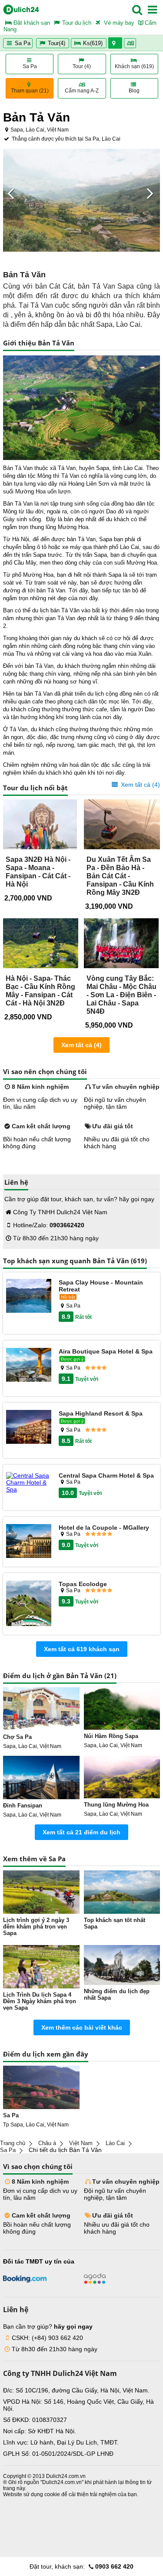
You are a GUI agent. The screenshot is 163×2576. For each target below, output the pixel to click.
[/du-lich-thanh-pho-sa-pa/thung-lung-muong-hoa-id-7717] (122, 1777)
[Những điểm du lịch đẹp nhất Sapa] (122, 1965)
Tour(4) (57, 43)
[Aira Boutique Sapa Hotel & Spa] (29, 1365)
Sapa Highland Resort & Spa (101, 1413)
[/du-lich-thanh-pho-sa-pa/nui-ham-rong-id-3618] (122, 1709)
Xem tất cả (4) (140, 785)
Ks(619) (93, 43)
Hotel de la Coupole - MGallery (104, 1528)
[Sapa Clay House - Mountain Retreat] (29, 1296)
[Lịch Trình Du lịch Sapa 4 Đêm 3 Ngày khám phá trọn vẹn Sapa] (41, 1967)
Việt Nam (81, 2143)
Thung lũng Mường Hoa (116, 1805)
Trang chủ (13, 2143)
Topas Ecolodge (83, 1584)
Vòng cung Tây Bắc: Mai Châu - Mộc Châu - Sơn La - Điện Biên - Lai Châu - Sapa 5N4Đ (121, 995)
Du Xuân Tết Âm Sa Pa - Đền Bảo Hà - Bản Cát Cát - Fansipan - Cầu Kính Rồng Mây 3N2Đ (120, 876)
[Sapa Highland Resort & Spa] (29, 1428)
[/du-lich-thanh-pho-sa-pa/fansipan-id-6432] (41, 1778)
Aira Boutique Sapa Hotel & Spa (106, 1351)
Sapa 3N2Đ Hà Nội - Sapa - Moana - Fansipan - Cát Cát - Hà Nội (38, 872)
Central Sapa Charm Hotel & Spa (106, 1475)
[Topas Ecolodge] (29, 1604)
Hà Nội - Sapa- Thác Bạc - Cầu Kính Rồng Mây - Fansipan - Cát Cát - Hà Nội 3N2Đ (40, 991)
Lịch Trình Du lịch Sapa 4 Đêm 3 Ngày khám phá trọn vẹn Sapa (40, 2001)
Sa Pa (22, 43)
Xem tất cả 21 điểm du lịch (81, 1832)
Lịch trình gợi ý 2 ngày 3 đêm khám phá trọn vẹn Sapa (36, 1927)
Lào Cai (115, 2143)
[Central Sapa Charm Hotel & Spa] (29, 1482)
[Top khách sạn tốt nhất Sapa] (122, 1892)
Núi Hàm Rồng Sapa (111, 1736)
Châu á (47, 2143)
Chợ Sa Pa (17, 1737)
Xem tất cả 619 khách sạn (82, 1649)
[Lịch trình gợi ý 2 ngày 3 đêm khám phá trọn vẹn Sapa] (41, 1892)
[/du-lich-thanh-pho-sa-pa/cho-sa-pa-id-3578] (41, 1709)
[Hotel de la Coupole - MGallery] (29, 1542)
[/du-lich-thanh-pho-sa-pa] (41, 2087)
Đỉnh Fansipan (23, 1805)
